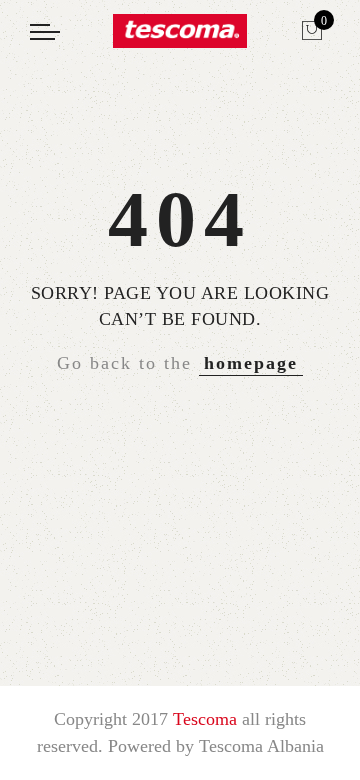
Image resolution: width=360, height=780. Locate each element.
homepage (251, 363)
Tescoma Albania (261, 746)
